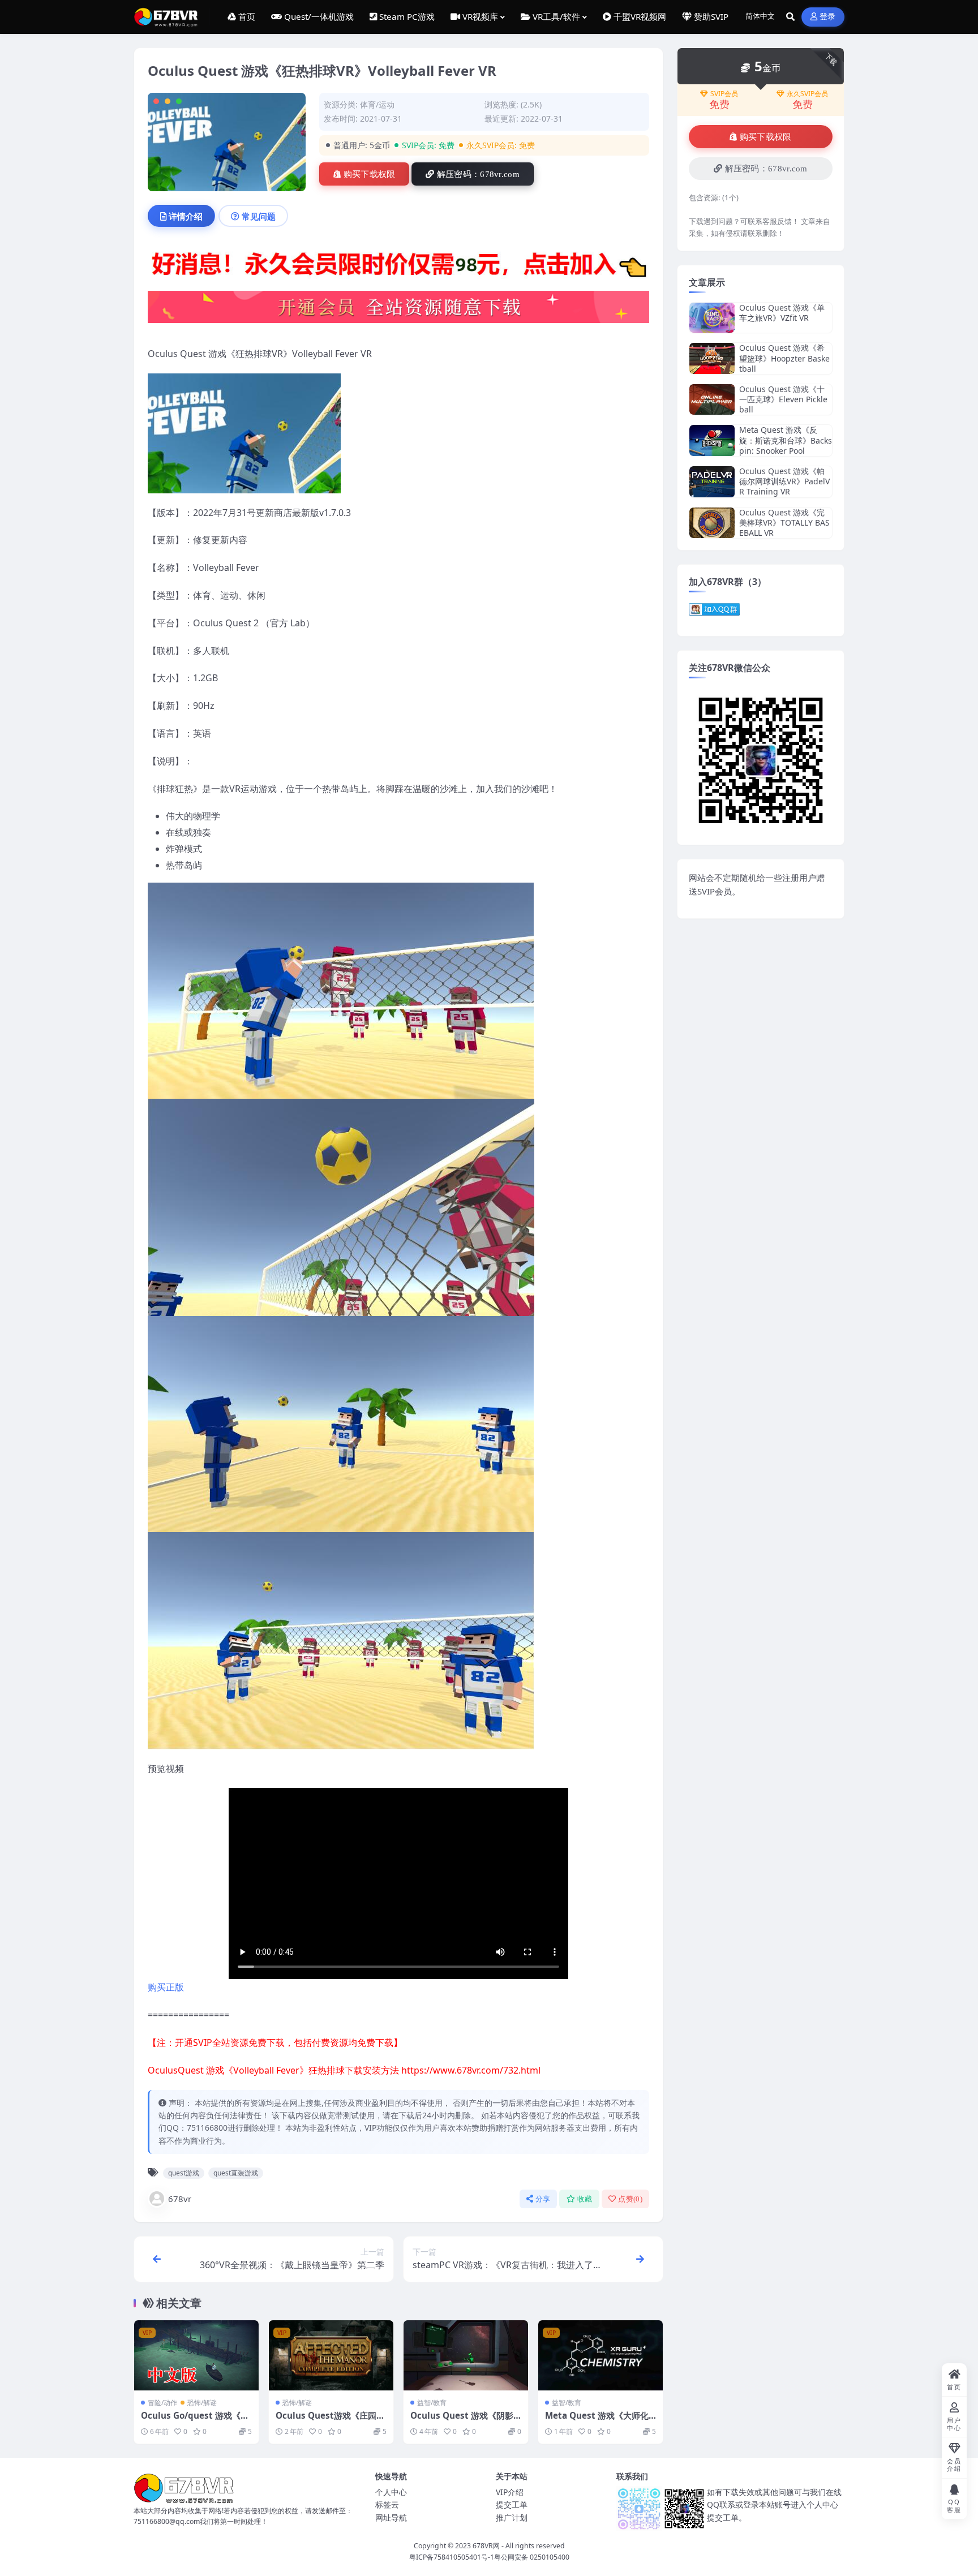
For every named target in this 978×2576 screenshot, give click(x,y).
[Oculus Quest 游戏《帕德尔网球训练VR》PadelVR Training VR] (712, 482)
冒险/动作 (162, 2403)
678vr (180, 2199)
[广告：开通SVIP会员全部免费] (398, 266)
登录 (828, 17)
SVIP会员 (724, 94)
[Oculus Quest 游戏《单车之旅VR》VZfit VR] (712, 318)
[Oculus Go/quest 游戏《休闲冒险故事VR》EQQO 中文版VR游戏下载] (196, 2355)
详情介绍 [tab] (186, 216)
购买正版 (166, 1987)
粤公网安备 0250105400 (532, 2557)
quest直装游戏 (236, 2173)
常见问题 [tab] (259, 216)
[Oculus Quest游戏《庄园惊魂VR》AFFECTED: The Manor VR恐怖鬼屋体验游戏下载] (331, 2355)
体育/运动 (377, 104)
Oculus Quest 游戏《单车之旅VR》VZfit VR (782, 313)
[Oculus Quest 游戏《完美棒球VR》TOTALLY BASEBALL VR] (712, 523)
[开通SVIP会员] (398, 311)
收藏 (585, 2199)
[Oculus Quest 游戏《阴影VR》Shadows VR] (466, 2355)
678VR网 (486, 2546)
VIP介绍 (510, 2492)
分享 (543, 2199)
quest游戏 (184, 2173)
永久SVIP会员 (807, 94)
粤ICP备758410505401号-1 (452, 2557)
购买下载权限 (370, 174)
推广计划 (512, 2517)
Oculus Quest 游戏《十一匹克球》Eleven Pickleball (783, 399)
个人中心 (391, 2492)
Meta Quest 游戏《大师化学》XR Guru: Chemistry (597, 2421)
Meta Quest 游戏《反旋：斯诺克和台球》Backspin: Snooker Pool (786, 440)
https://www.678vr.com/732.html (471, 2070)
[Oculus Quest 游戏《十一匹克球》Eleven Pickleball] (712, 400)
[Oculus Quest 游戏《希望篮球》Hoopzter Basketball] (712, 358)
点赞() (630, 2199)
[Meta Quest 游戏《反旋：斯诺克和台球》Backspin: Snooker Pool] (712, 440)
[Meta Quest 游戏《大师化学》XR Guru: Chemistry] (600, 2355)
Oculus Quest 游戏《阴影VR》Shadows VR (465, 2421)
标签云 (387, 2504)
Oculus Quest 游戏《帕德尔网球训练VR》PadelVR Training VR (784, 481)
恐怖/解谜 (202, 2403)
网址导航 (391, 2517)
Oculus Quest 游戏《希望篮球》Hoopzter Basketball (784, 358)
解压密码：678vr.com (478, 174)
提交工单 (512, 2504)
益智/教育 (432, 2403)
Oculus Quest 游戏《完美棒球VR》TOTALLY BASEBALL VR (784, 522)
